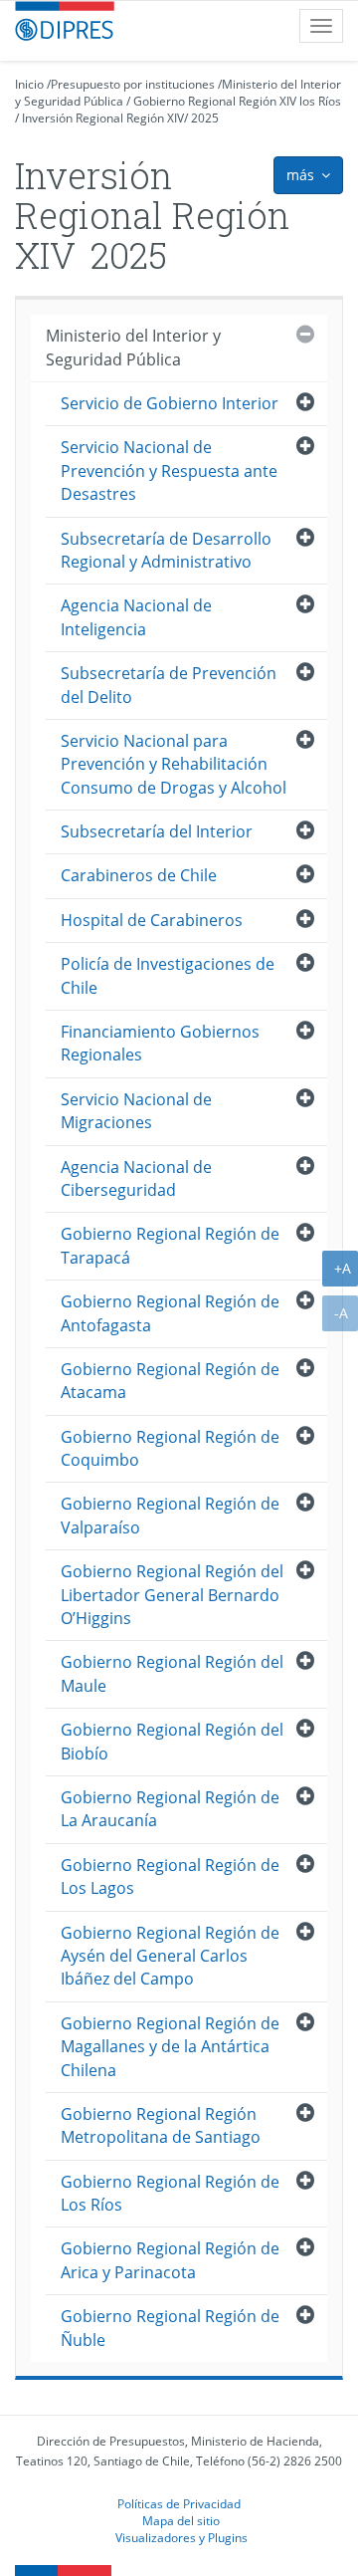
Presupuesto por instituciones (133, 84)
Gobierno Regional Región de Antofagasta (170, 1313)
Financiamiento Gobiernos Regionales (160, 1043)
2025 (205, 118)
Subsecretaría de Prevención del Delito (169, 685)
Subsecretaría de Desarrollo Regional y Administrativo (166, 550)
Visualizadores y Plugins (181, 2537)
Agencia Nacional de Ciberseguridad (136, 1178)
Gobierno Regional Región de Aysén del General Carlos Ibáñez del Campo (170, 1956)
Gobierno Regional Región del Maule (172, 1673)
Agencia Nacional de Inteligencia (136, 617)
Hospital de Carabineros (152, 920)
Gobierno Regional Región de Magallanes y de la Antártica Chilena (170, 2047)
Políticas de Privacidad (179, 2503)
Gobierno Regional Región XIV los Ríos (237, 101)
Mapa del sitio (181, 2520)
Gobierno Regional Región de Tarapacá (170, 1245)
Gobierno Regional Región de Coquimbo (170, 1448)
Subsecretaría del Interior (157, 831)
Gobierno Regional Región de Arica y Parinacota (170, 2260)
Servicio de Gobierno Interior (170, 403)
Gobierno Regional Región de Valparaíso (170, 1515)
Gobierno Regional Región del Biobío (172, 1741)
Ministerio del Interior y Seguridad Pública (133, 347)
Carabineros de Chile (139, 875)
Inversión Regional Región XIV (103, 118)
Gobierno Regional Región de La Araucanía (170, 1809)
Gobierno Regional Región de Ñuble (170, 2328)
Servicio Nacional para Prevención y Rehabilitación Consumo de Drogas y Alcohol (174, 764)
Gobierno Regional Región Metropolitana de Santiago (161, 2125)
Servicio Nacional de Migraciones (136, 1111)
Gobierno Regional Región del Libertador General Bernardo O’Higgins (172, 1595)
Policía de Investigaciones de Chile (168, 975)
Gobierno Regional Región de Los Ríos (170, 2193)
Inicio (29, 84)
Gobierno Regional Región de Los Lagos (170, 1876)
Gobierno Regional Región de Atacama (170, 1381)
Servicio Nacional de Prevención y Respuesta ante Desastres (169, 470)
